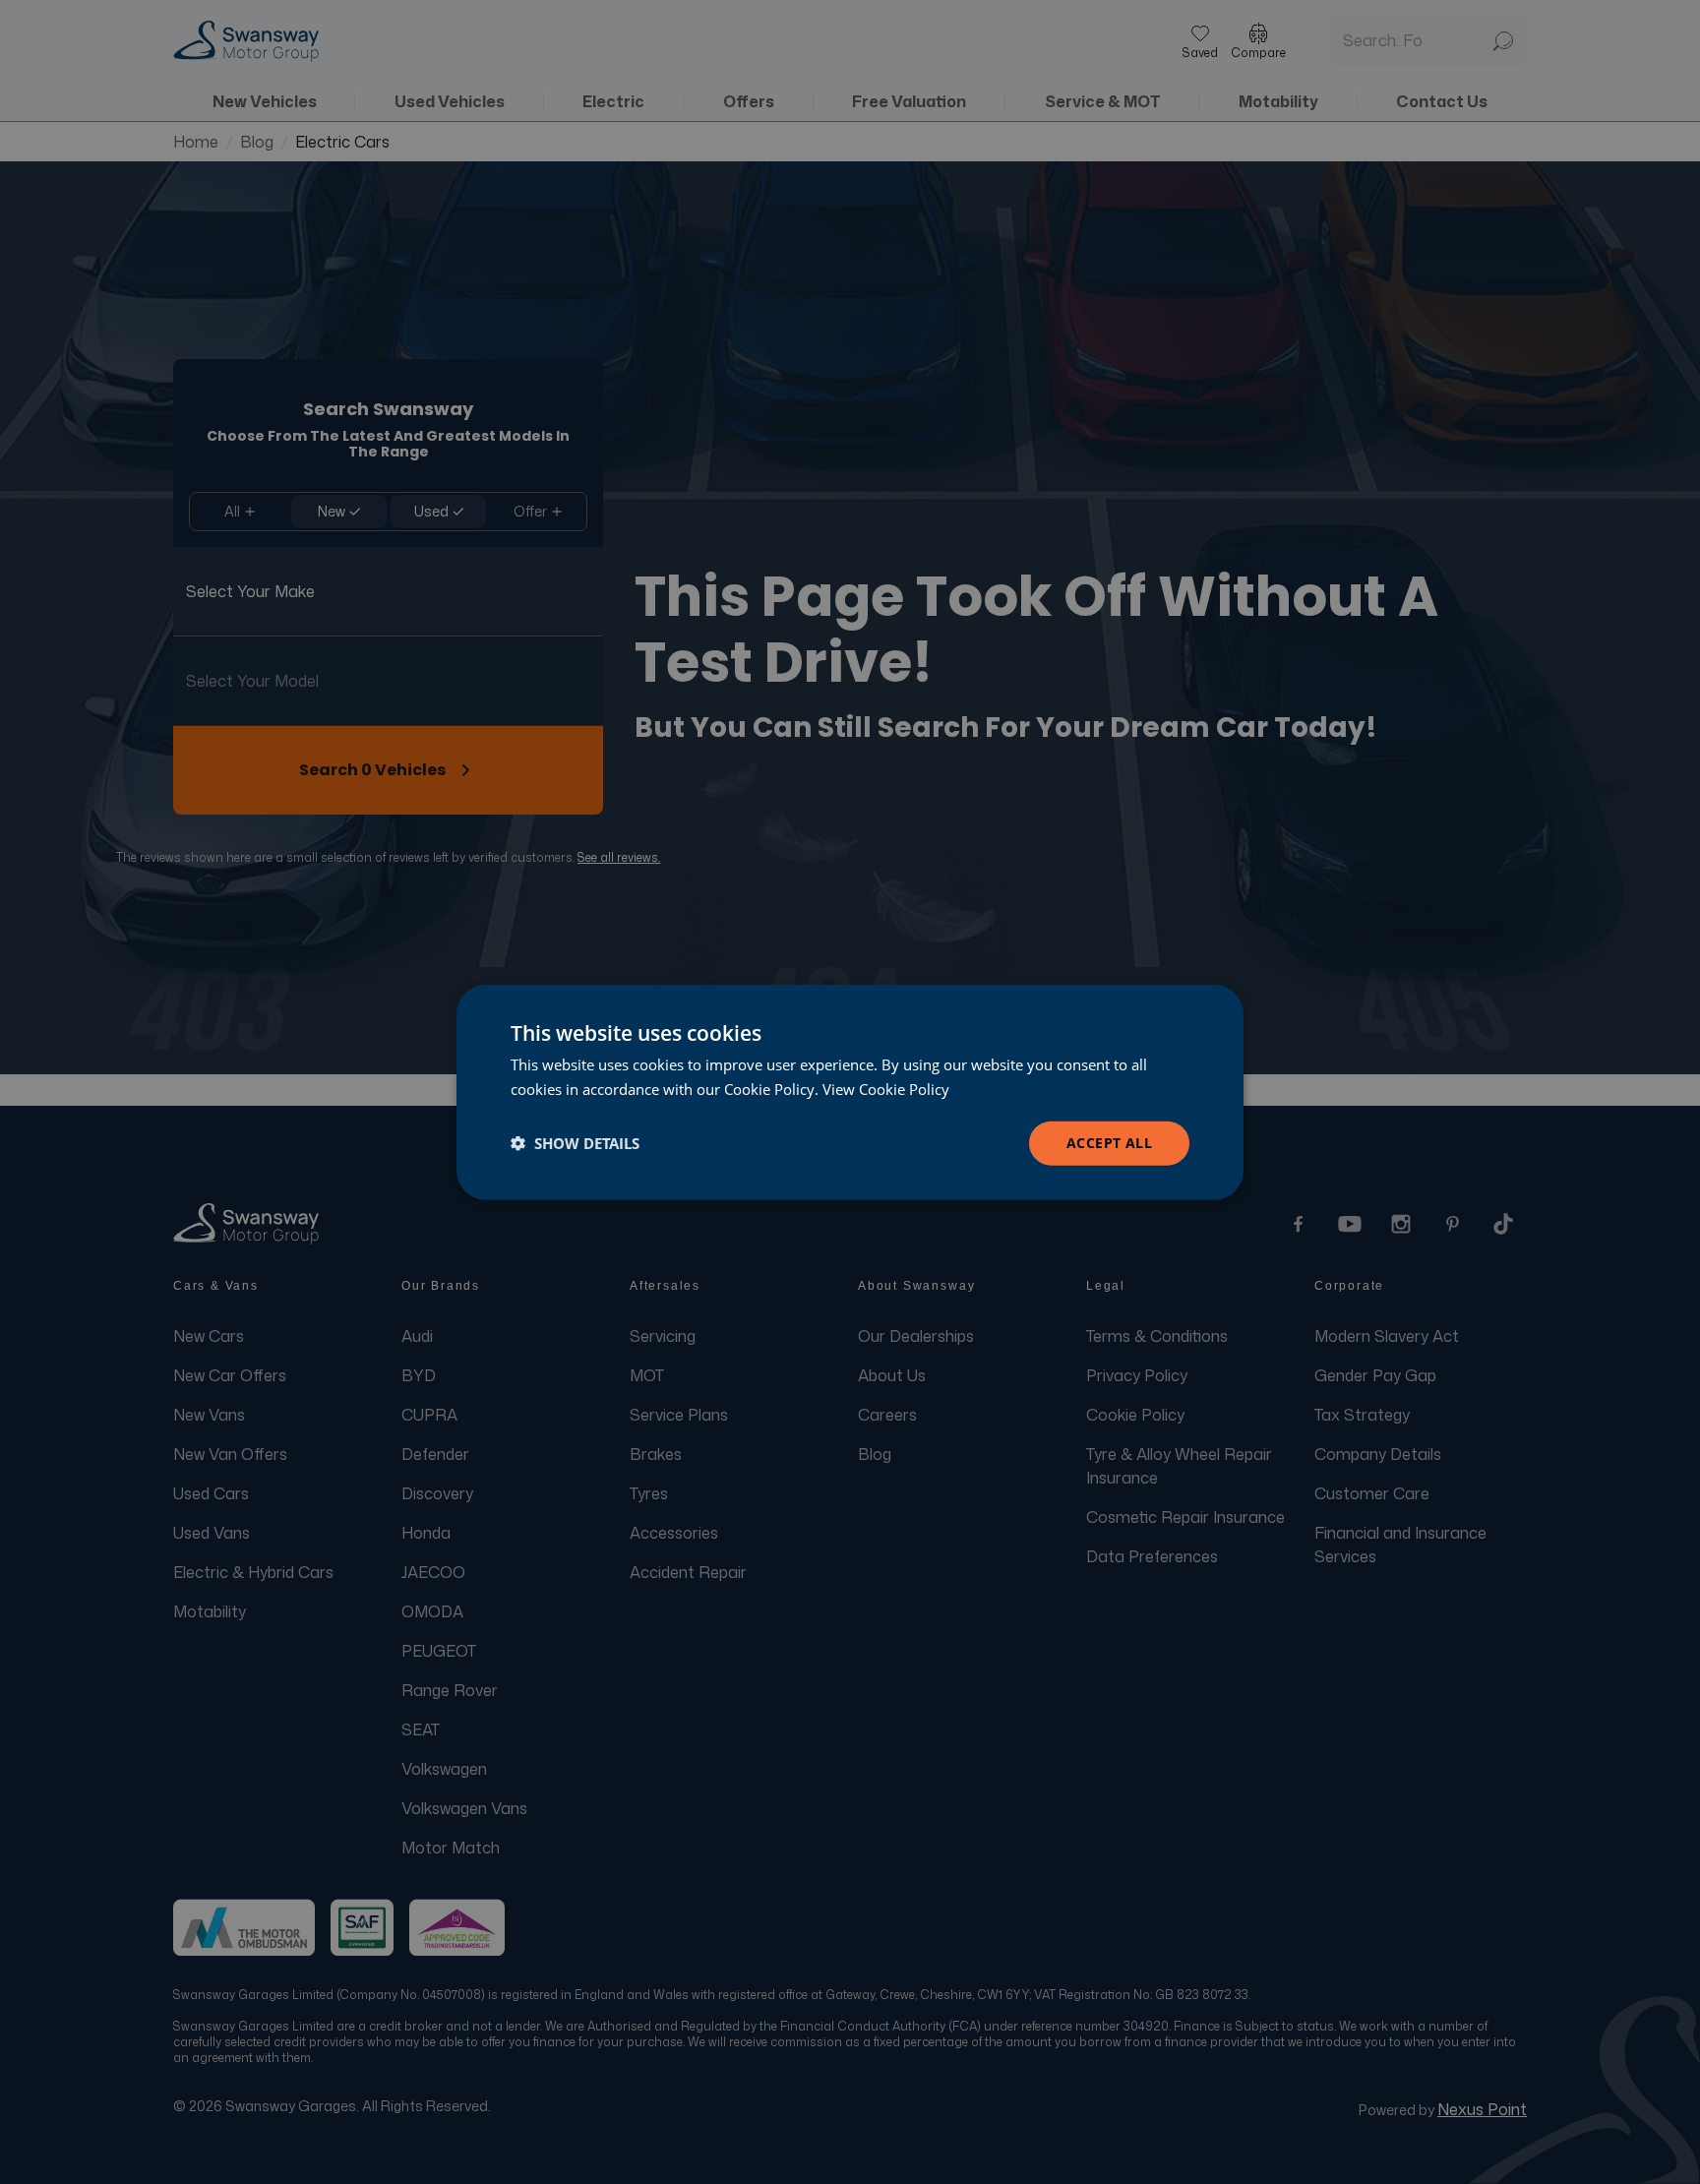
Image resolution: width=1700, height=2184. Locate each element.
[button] (575, 1143)
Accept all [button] (1109, 1143)
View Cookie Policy (886, 1089)
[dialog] (850, 1092)
